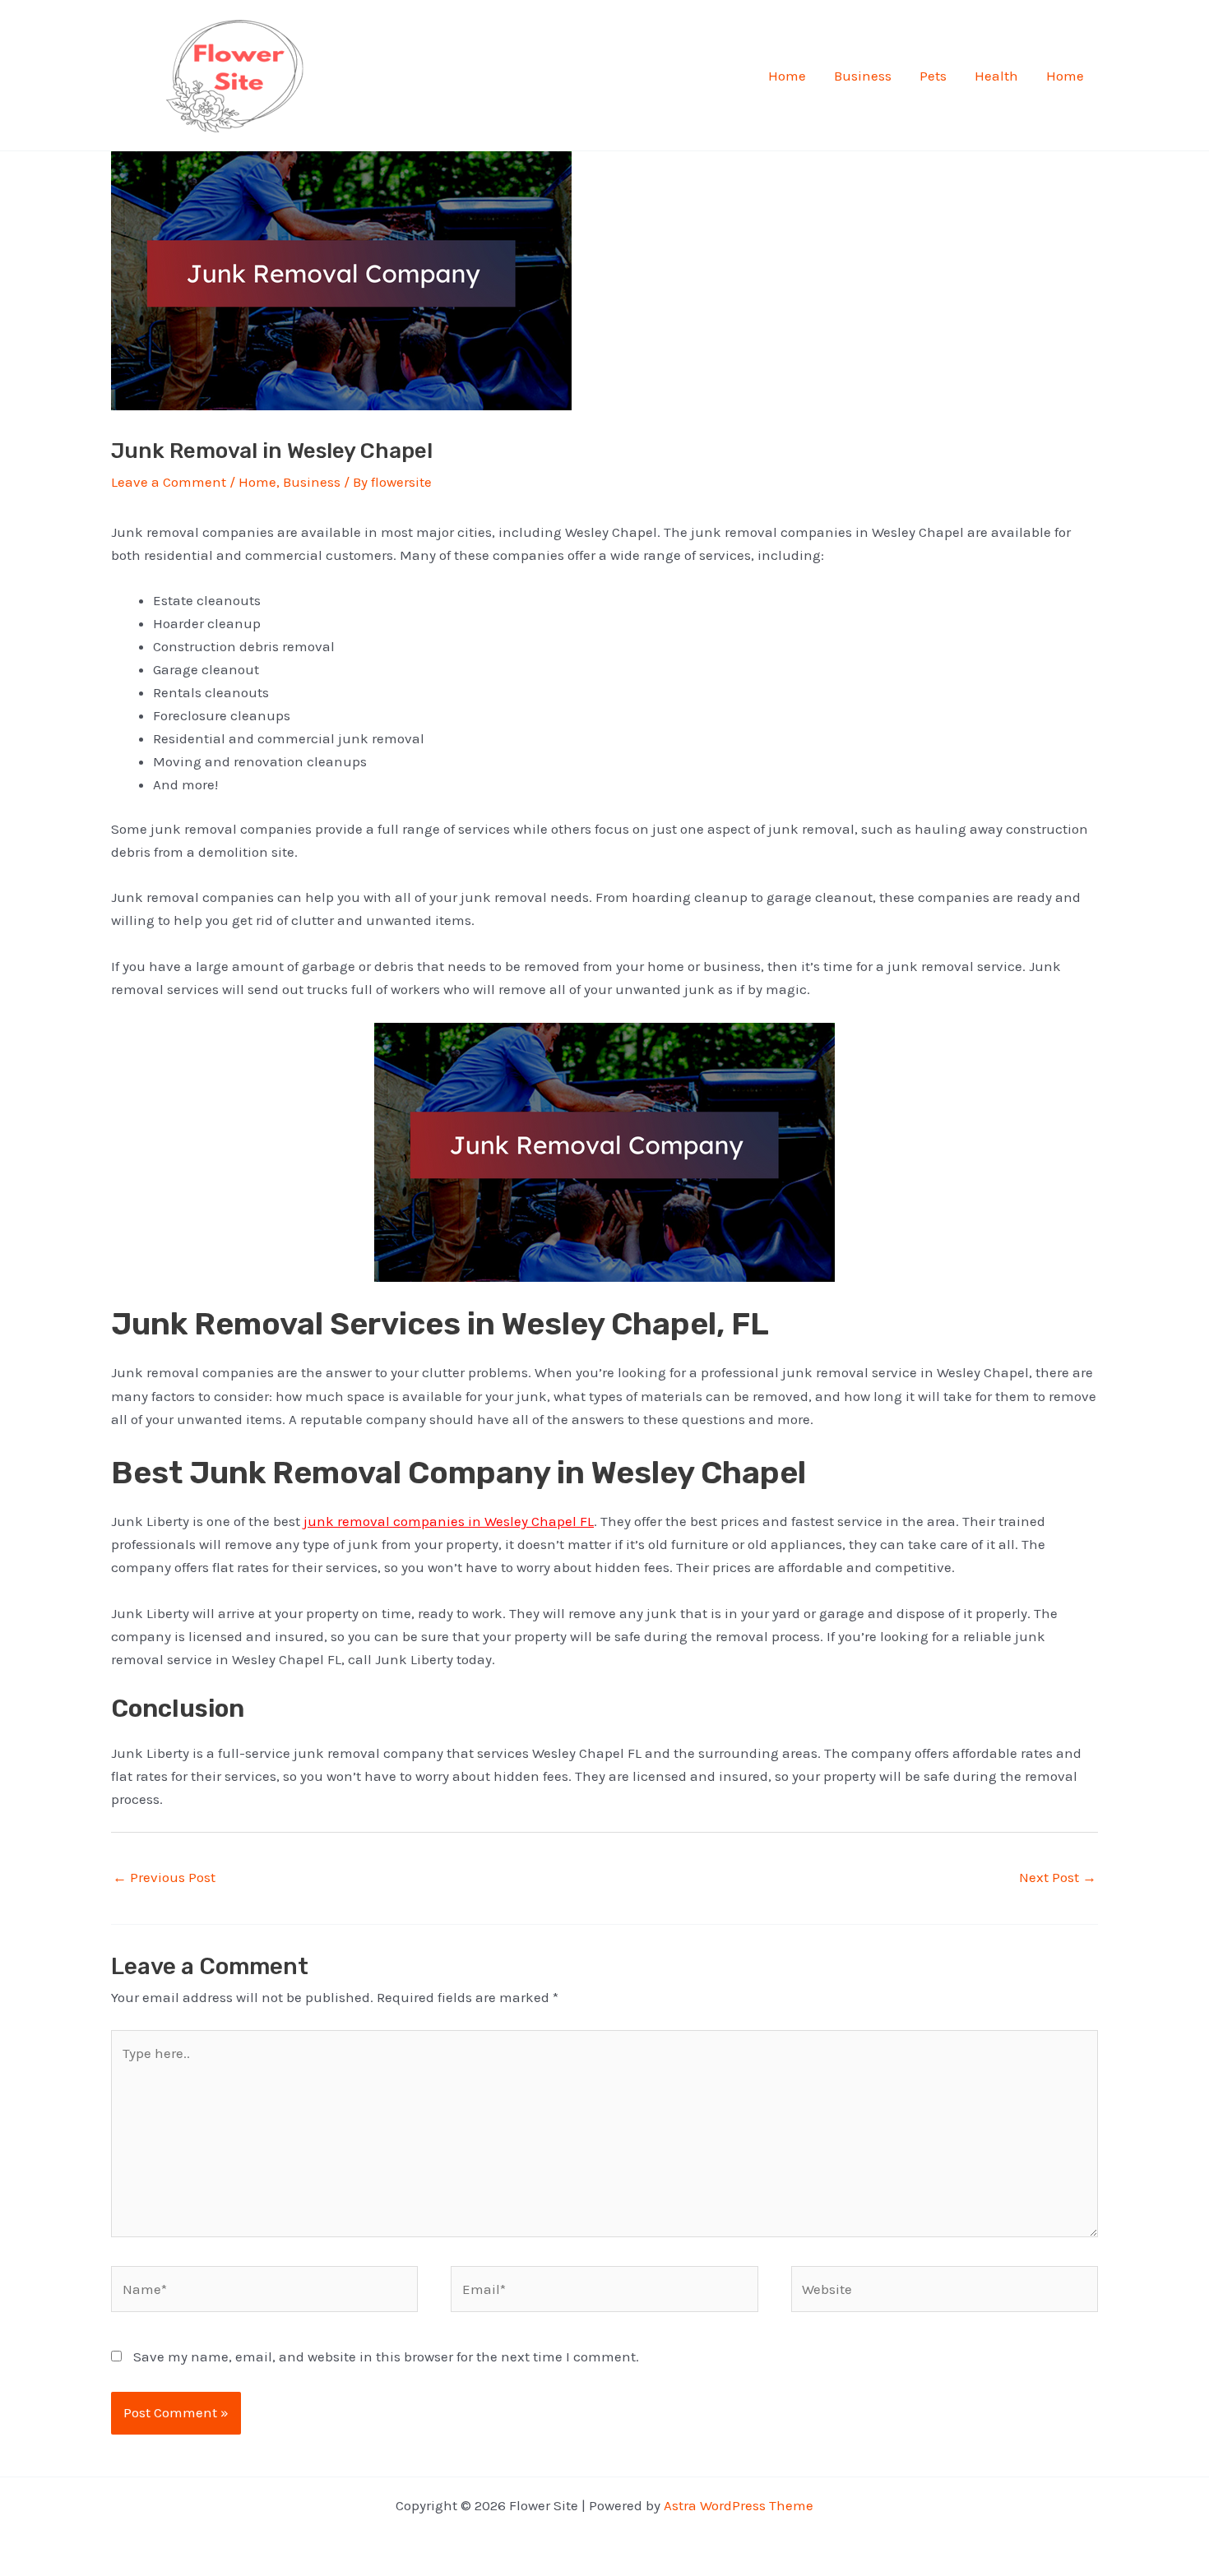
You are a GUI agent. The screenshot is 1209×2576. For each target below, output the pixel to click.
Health (996, 76)
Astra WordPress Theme (739, 2505)
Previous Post (164, 1877)
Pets (933, 76)
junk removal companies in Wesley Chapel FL (449, 1521)
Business (863, 76)
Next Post (1058, 1877)
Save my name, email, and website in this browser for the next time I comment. (386, 2356)
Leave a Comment (169, 482)
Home (787, 76)
